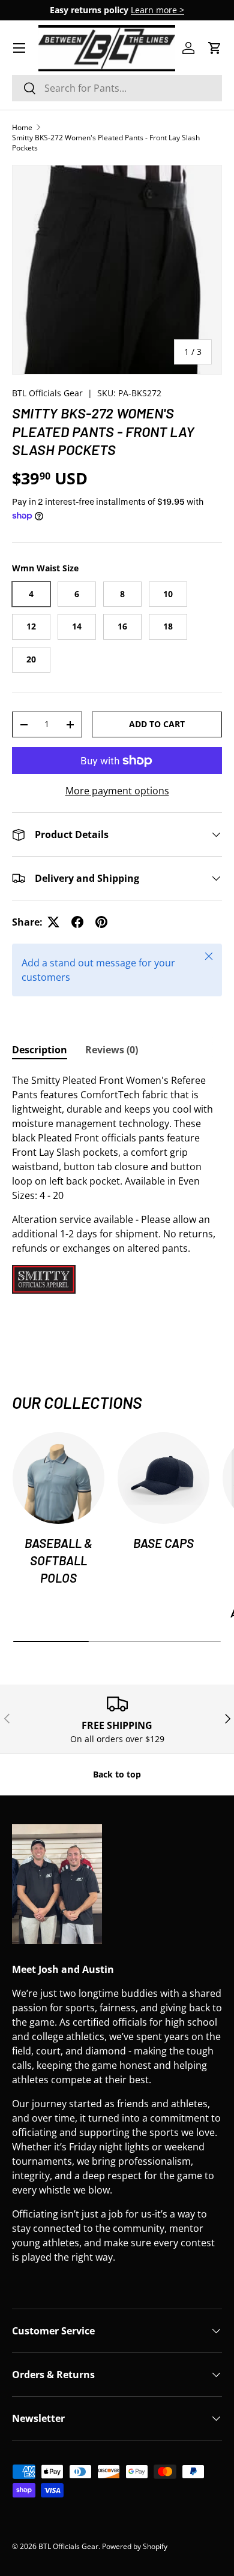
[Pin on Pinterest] (101, 922)
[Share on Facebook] (77, 922)
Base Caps (163, 1543)
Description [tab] (40, 1050)
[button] (215, 48)
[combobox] (117, 88)
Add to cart (157, 724)
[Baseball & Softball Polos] (58, 1478)
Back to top (117, 1774)
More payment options (117, 791)
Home (22, 127)
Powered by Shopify (135, 2546)
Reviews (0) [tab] (112, 1050)
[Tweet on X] (53, 922)
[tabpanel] (117, 1183)
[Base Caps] (163, 1478)
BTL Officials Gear (47, 393)
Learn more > (157, 10)
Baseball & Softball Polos (58, 1560)
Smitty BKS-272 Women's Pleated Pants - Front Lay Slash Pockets (106, 143)
